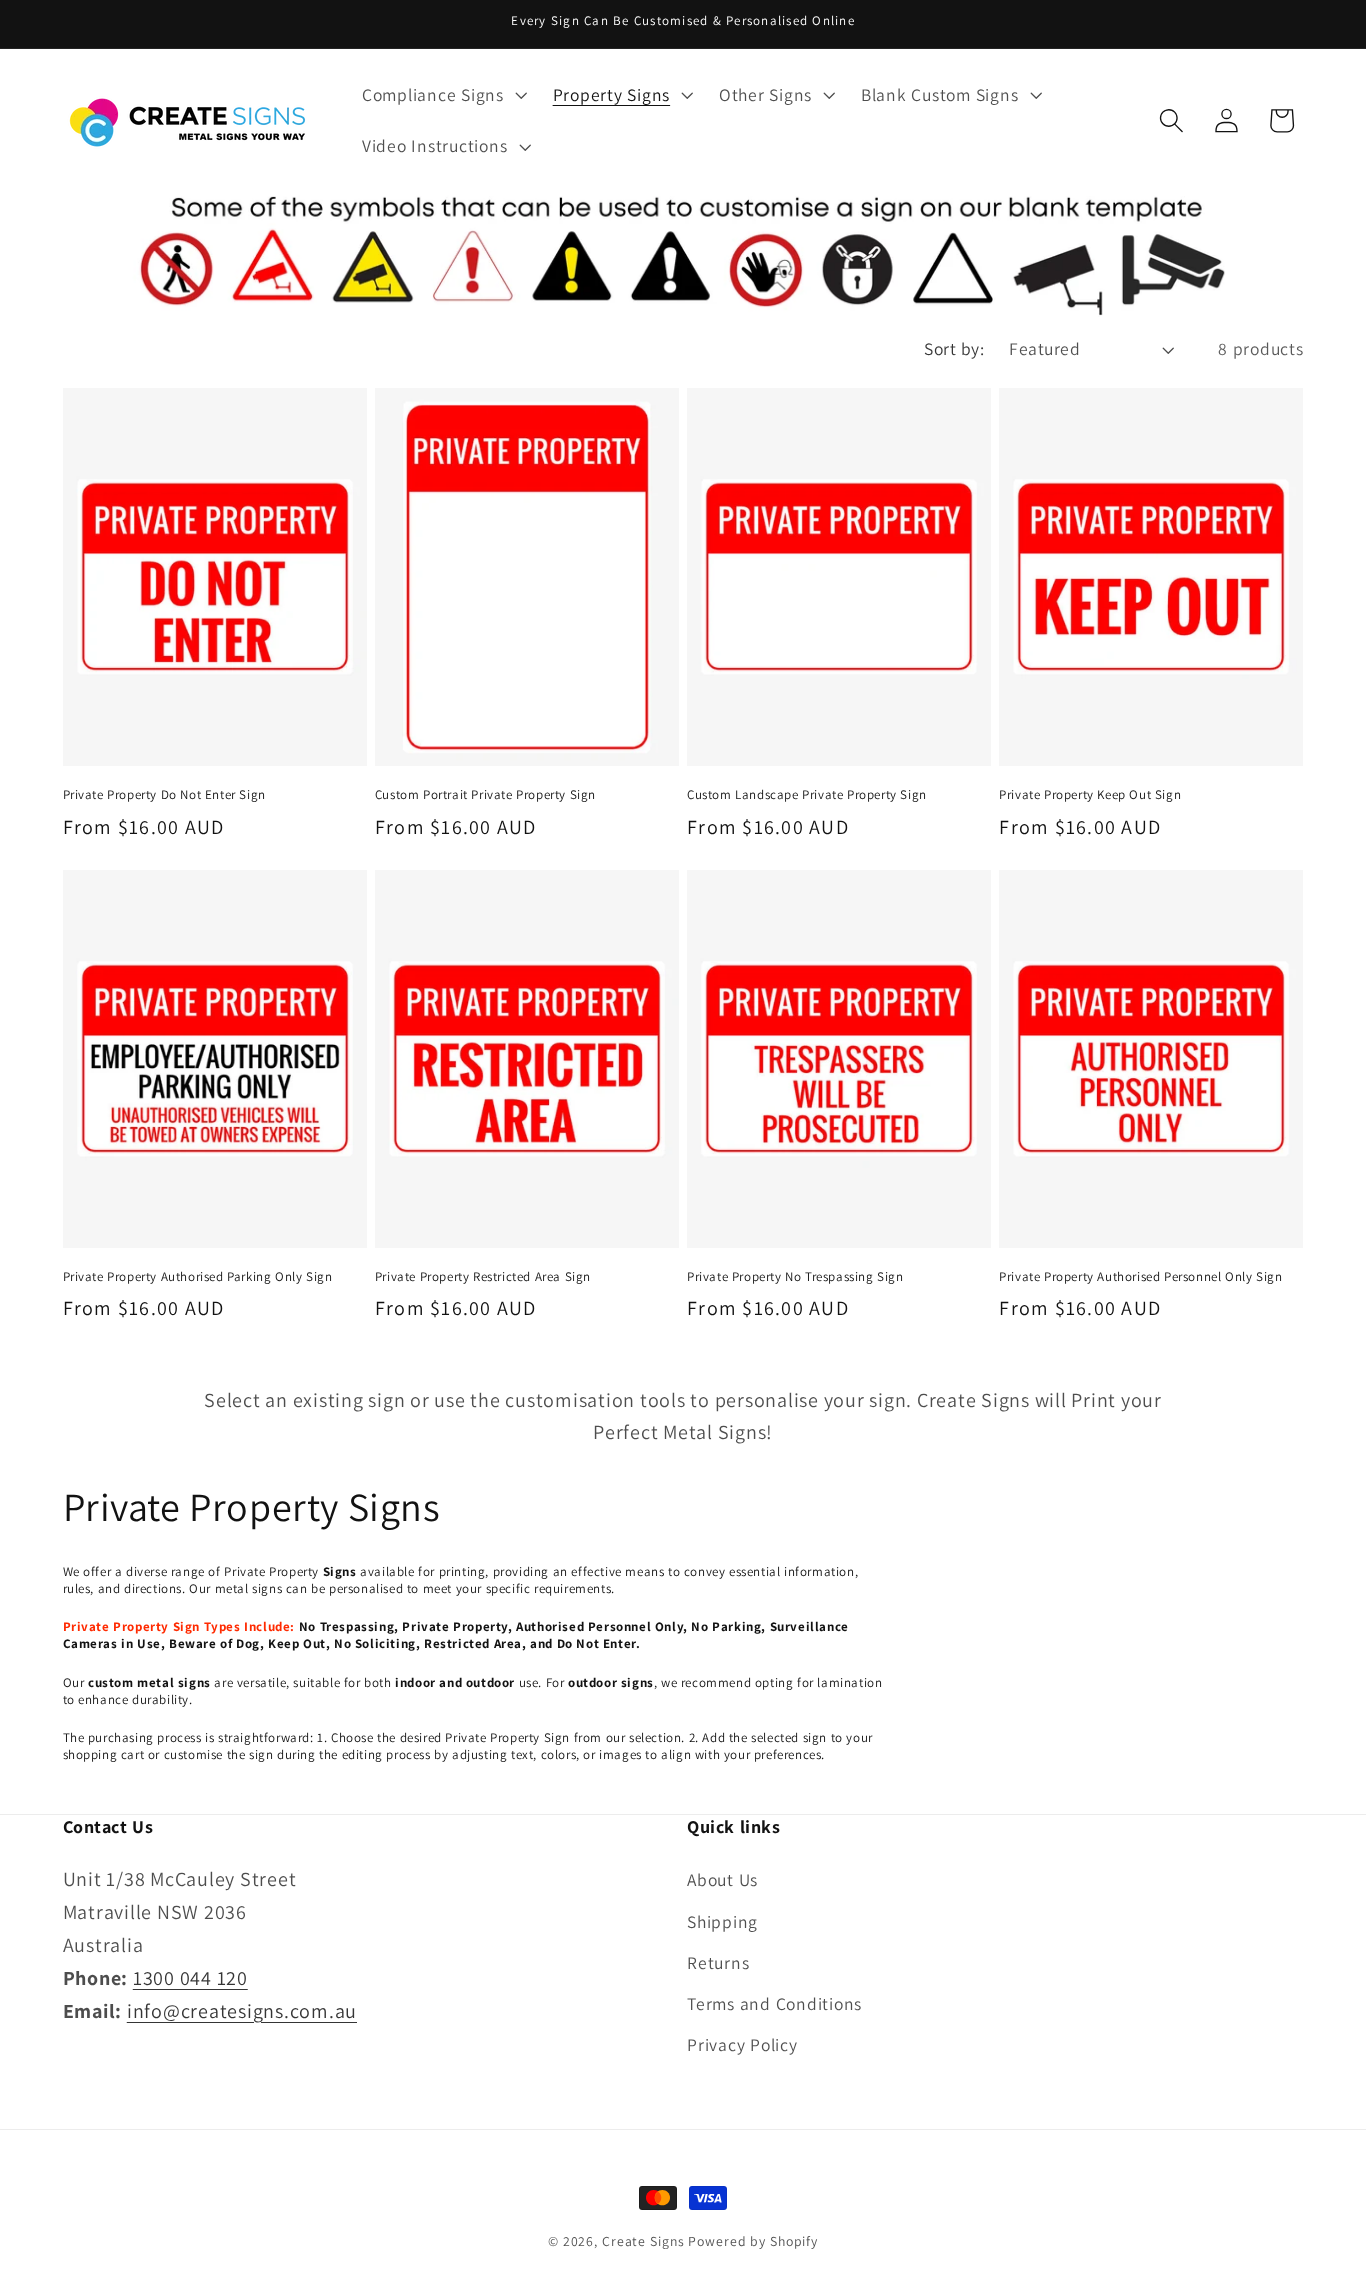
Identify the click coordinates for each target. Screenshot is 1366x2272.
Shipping (722, 1921)
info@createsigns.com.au (242, 2011)
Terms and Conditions (774, 2003)
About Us (722, 1879)
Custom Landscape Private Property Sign (807, 795)
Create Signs (643, 2241)
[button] (442, 95)
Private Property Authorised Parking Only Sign (198, 1277)
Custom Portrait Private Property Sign (485, 795)
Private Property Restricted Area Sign (483, 1277)
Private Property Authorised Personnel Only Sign (1140, 1277)
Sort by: (954, 348)
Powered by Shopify (753, 2241)
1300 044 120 (190, 1978)
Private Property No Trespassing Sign (795, 1277)
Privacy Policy (742, 2044)
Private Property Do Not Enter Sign (164, 795)
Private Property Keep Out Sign (1090, 795)
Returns (718, 1962)
